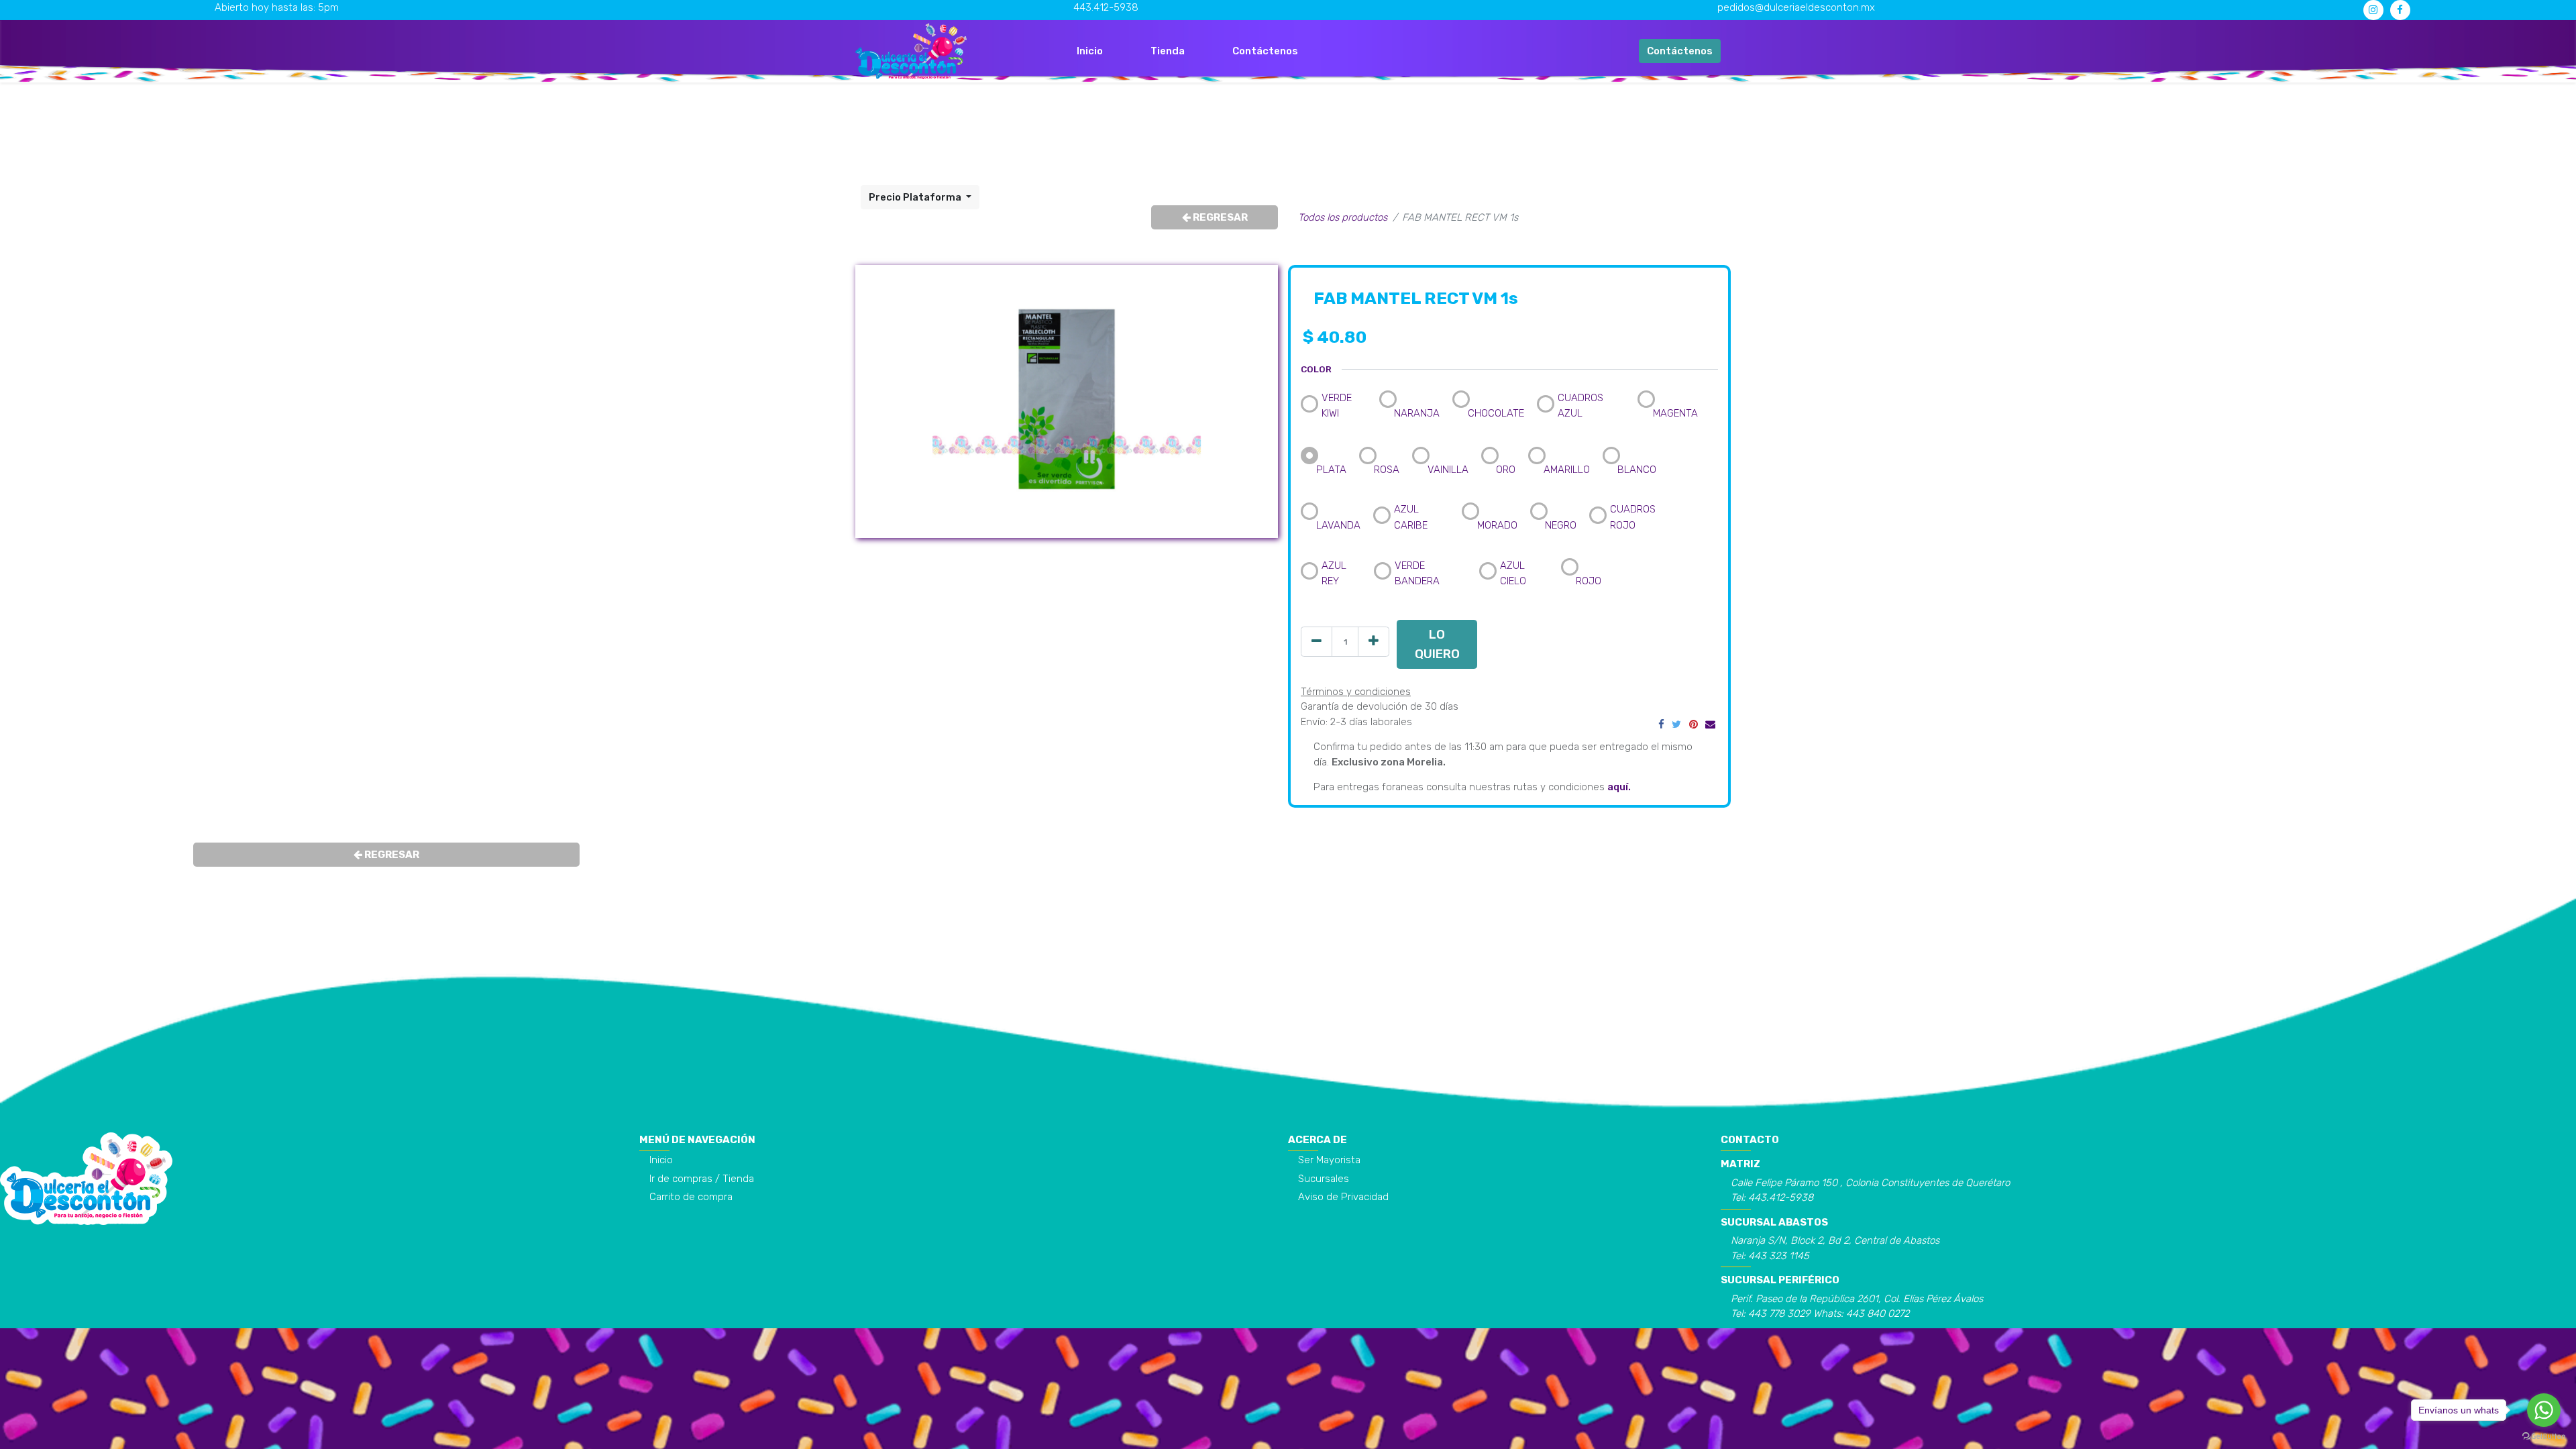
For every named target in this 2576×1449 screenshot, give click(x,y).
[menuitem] (1090, 51)
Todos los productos (1343, 217)
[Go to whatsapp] (2544, 1410)
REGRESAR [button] (1219, 217)
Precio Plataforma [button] (916, 197)
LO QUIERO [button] (1437, 644)
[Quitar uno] (1317, 642)
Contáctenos (1680, 51)
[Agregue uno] (1374, 642)
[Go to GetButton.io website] (2544, 1436)
